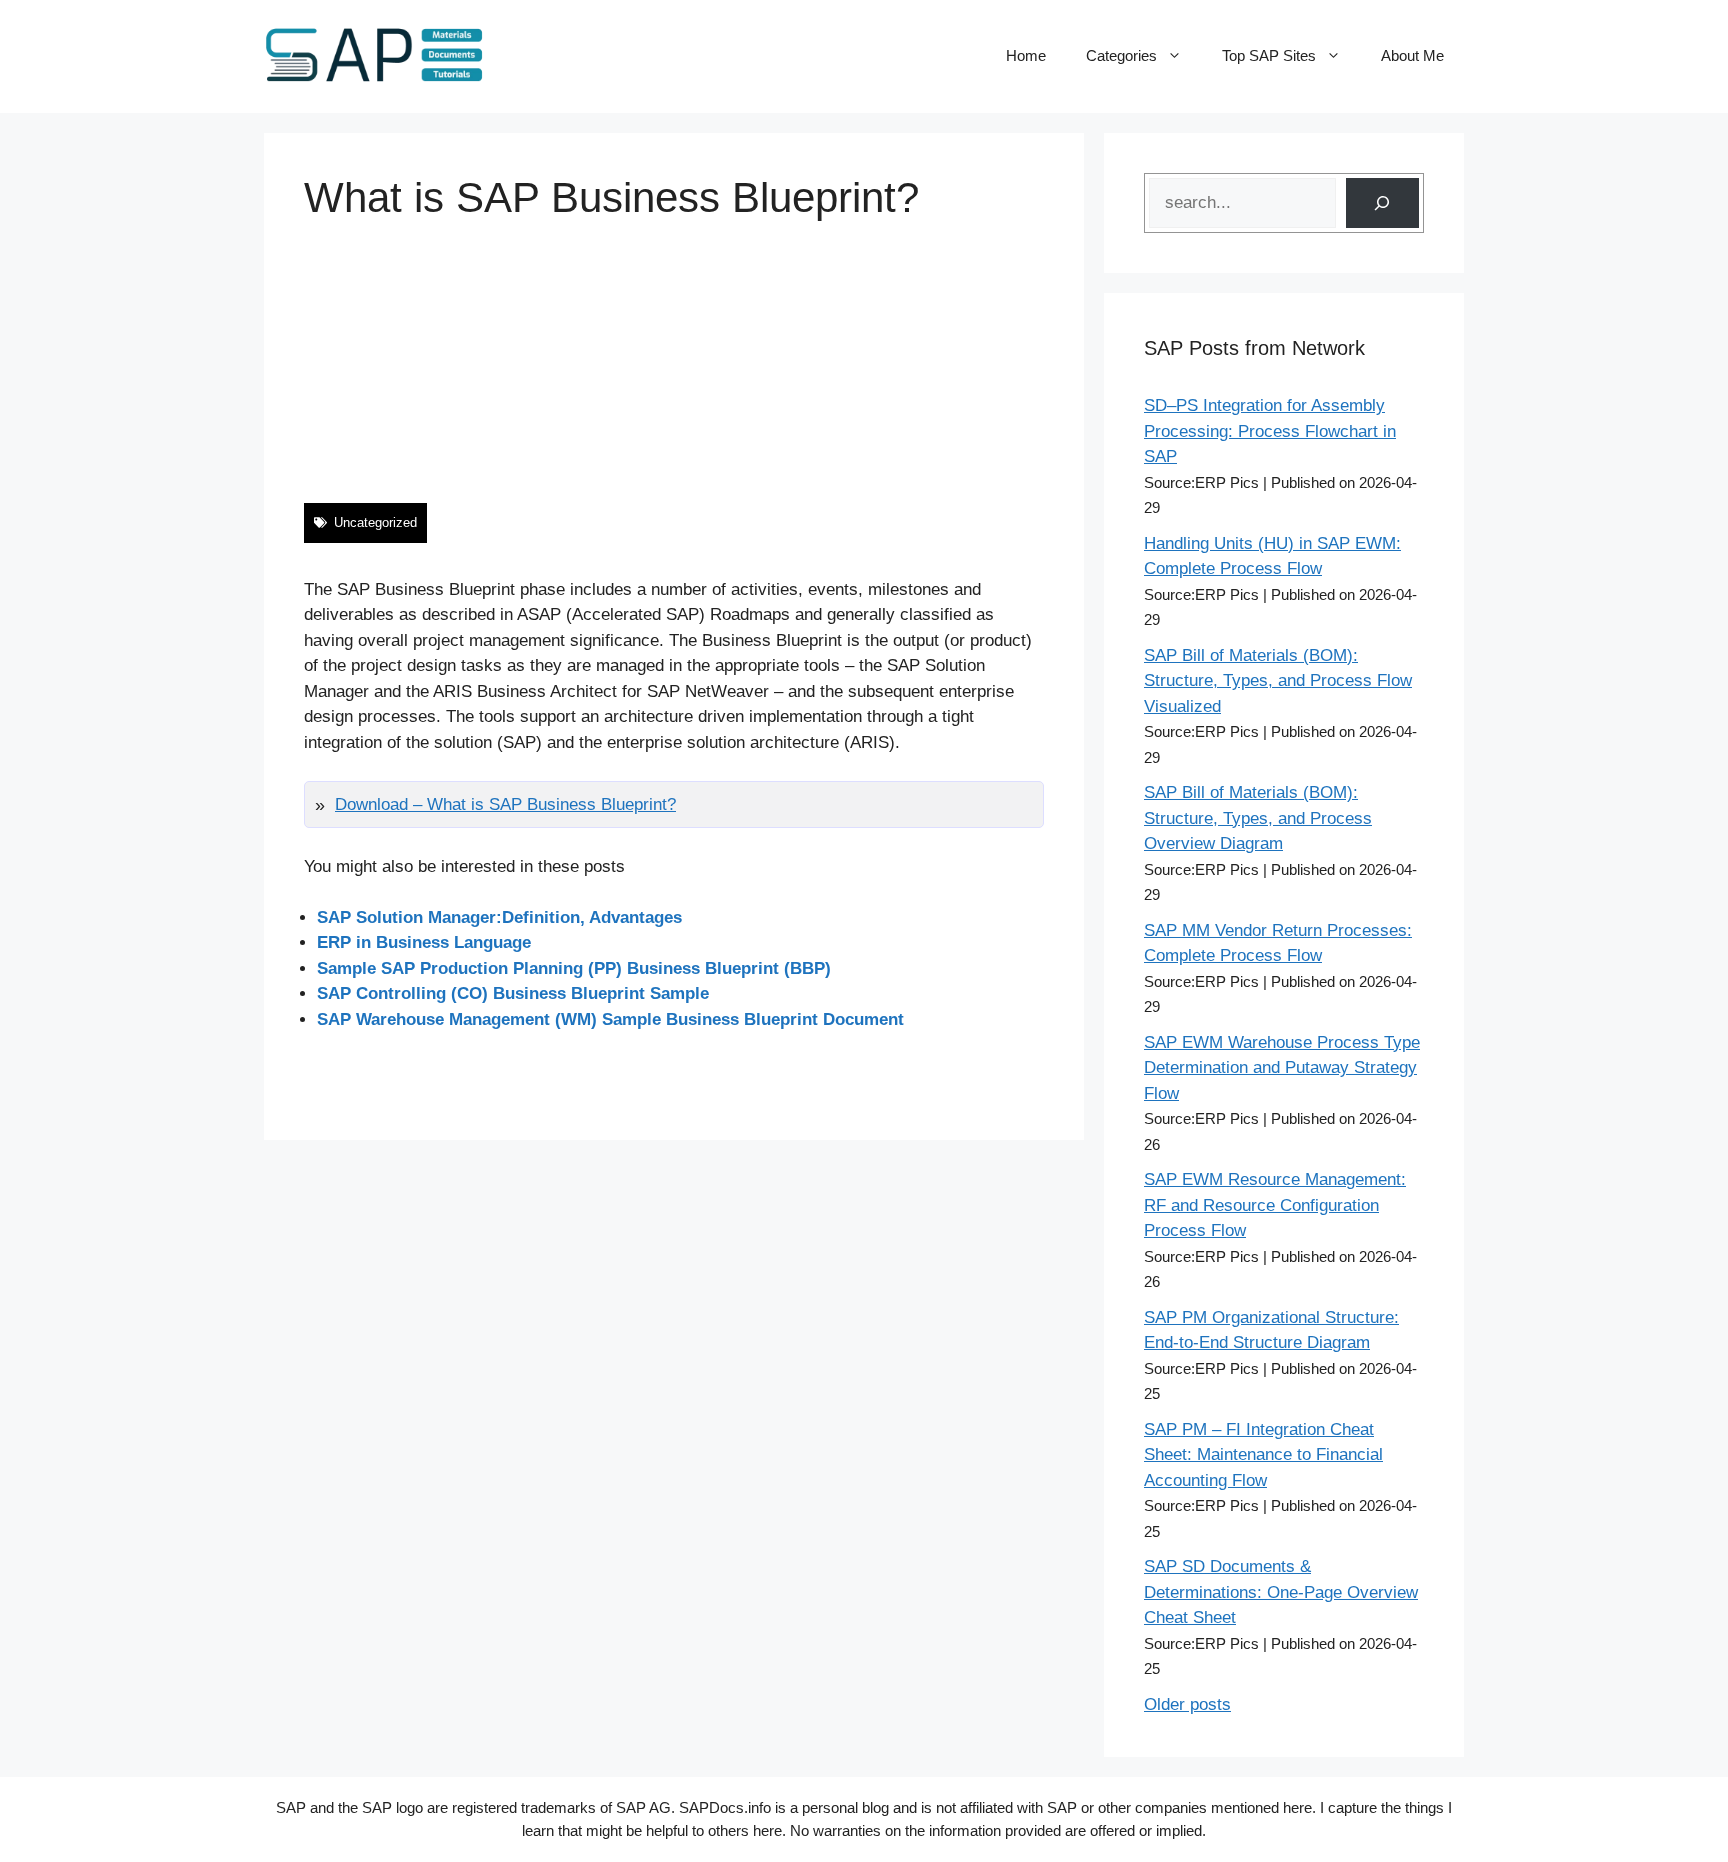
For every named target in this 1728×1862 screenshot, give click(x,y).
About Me (1412, 55)
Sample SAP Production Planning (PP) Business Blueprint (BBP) (574, 968)
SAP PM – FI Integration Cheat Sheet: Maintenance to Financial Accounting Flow (1263, 1455)
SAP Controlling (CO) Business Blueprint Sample (513, 993)
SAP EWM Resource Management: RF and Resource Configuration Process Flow (1275, 1205)
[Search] (1382, 203)
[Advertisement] (674, 363)
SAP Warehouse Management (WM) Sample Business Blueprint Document (610, 1019)
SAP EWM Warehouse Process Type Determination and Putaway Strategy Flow (1282, 1068)
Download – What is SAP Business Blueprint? (505, 804)
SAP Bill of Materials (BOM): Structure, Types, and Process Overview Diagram (1258, 818)
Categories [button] (1121, 55)
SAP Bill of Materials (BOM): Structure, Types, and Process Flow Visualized (1278, 681)
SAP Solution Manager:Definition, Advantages (499, 917)
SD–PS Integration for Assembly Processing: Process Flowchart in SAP (1270, 431)
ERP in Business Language (424, 942)
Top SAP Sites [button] (1269, 55)
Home (1026, 55)
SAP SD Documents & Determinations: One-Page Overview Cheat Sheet (1281, 1592)
